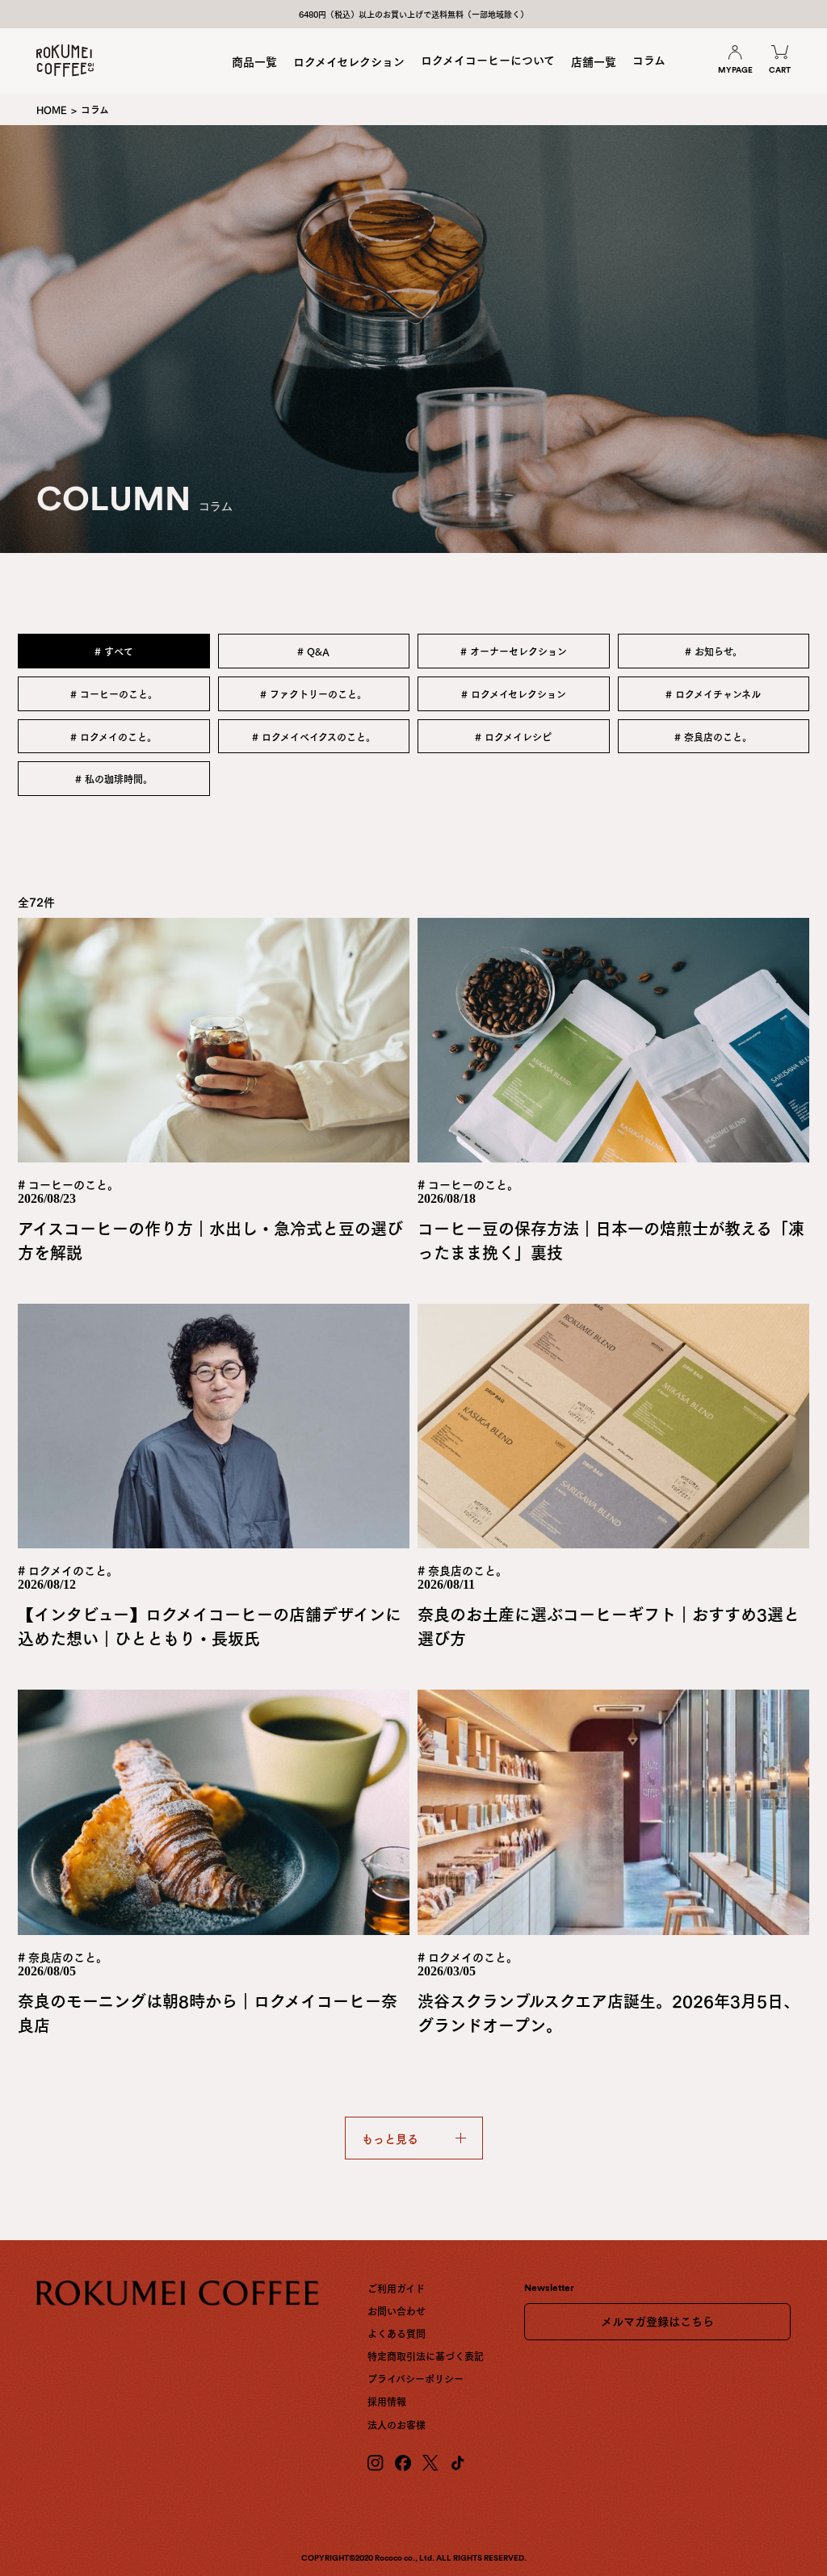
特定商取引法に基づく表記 (426, 2356)
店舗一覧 (594, 61)
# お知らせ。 (714, 651)
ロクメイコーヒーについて (488, 59)
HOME (52, 109)
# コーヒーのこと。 (114, 693)
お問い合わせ (397, 2310)
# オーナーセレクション (514, 651)
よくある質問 (397, 2333)
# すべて (114, 651)
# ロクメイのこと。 (113, 736)
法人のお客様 (397, 2424)
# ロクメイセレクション (514, 693)
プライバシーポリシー (416, 2378)
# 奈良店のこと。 (713, 736)
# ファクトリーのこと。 (313, 693)
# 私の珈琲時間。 (114, 778)
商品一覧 (254, 61)
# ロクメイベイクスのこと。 (314, 736)
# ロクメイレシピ (513, 736)
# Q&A (313, 651)
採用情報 (387, 2401)
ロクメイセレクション (349, 61)
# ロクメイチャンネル (713, 693)
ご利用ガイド (396, 2288)
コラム (649, 59)
